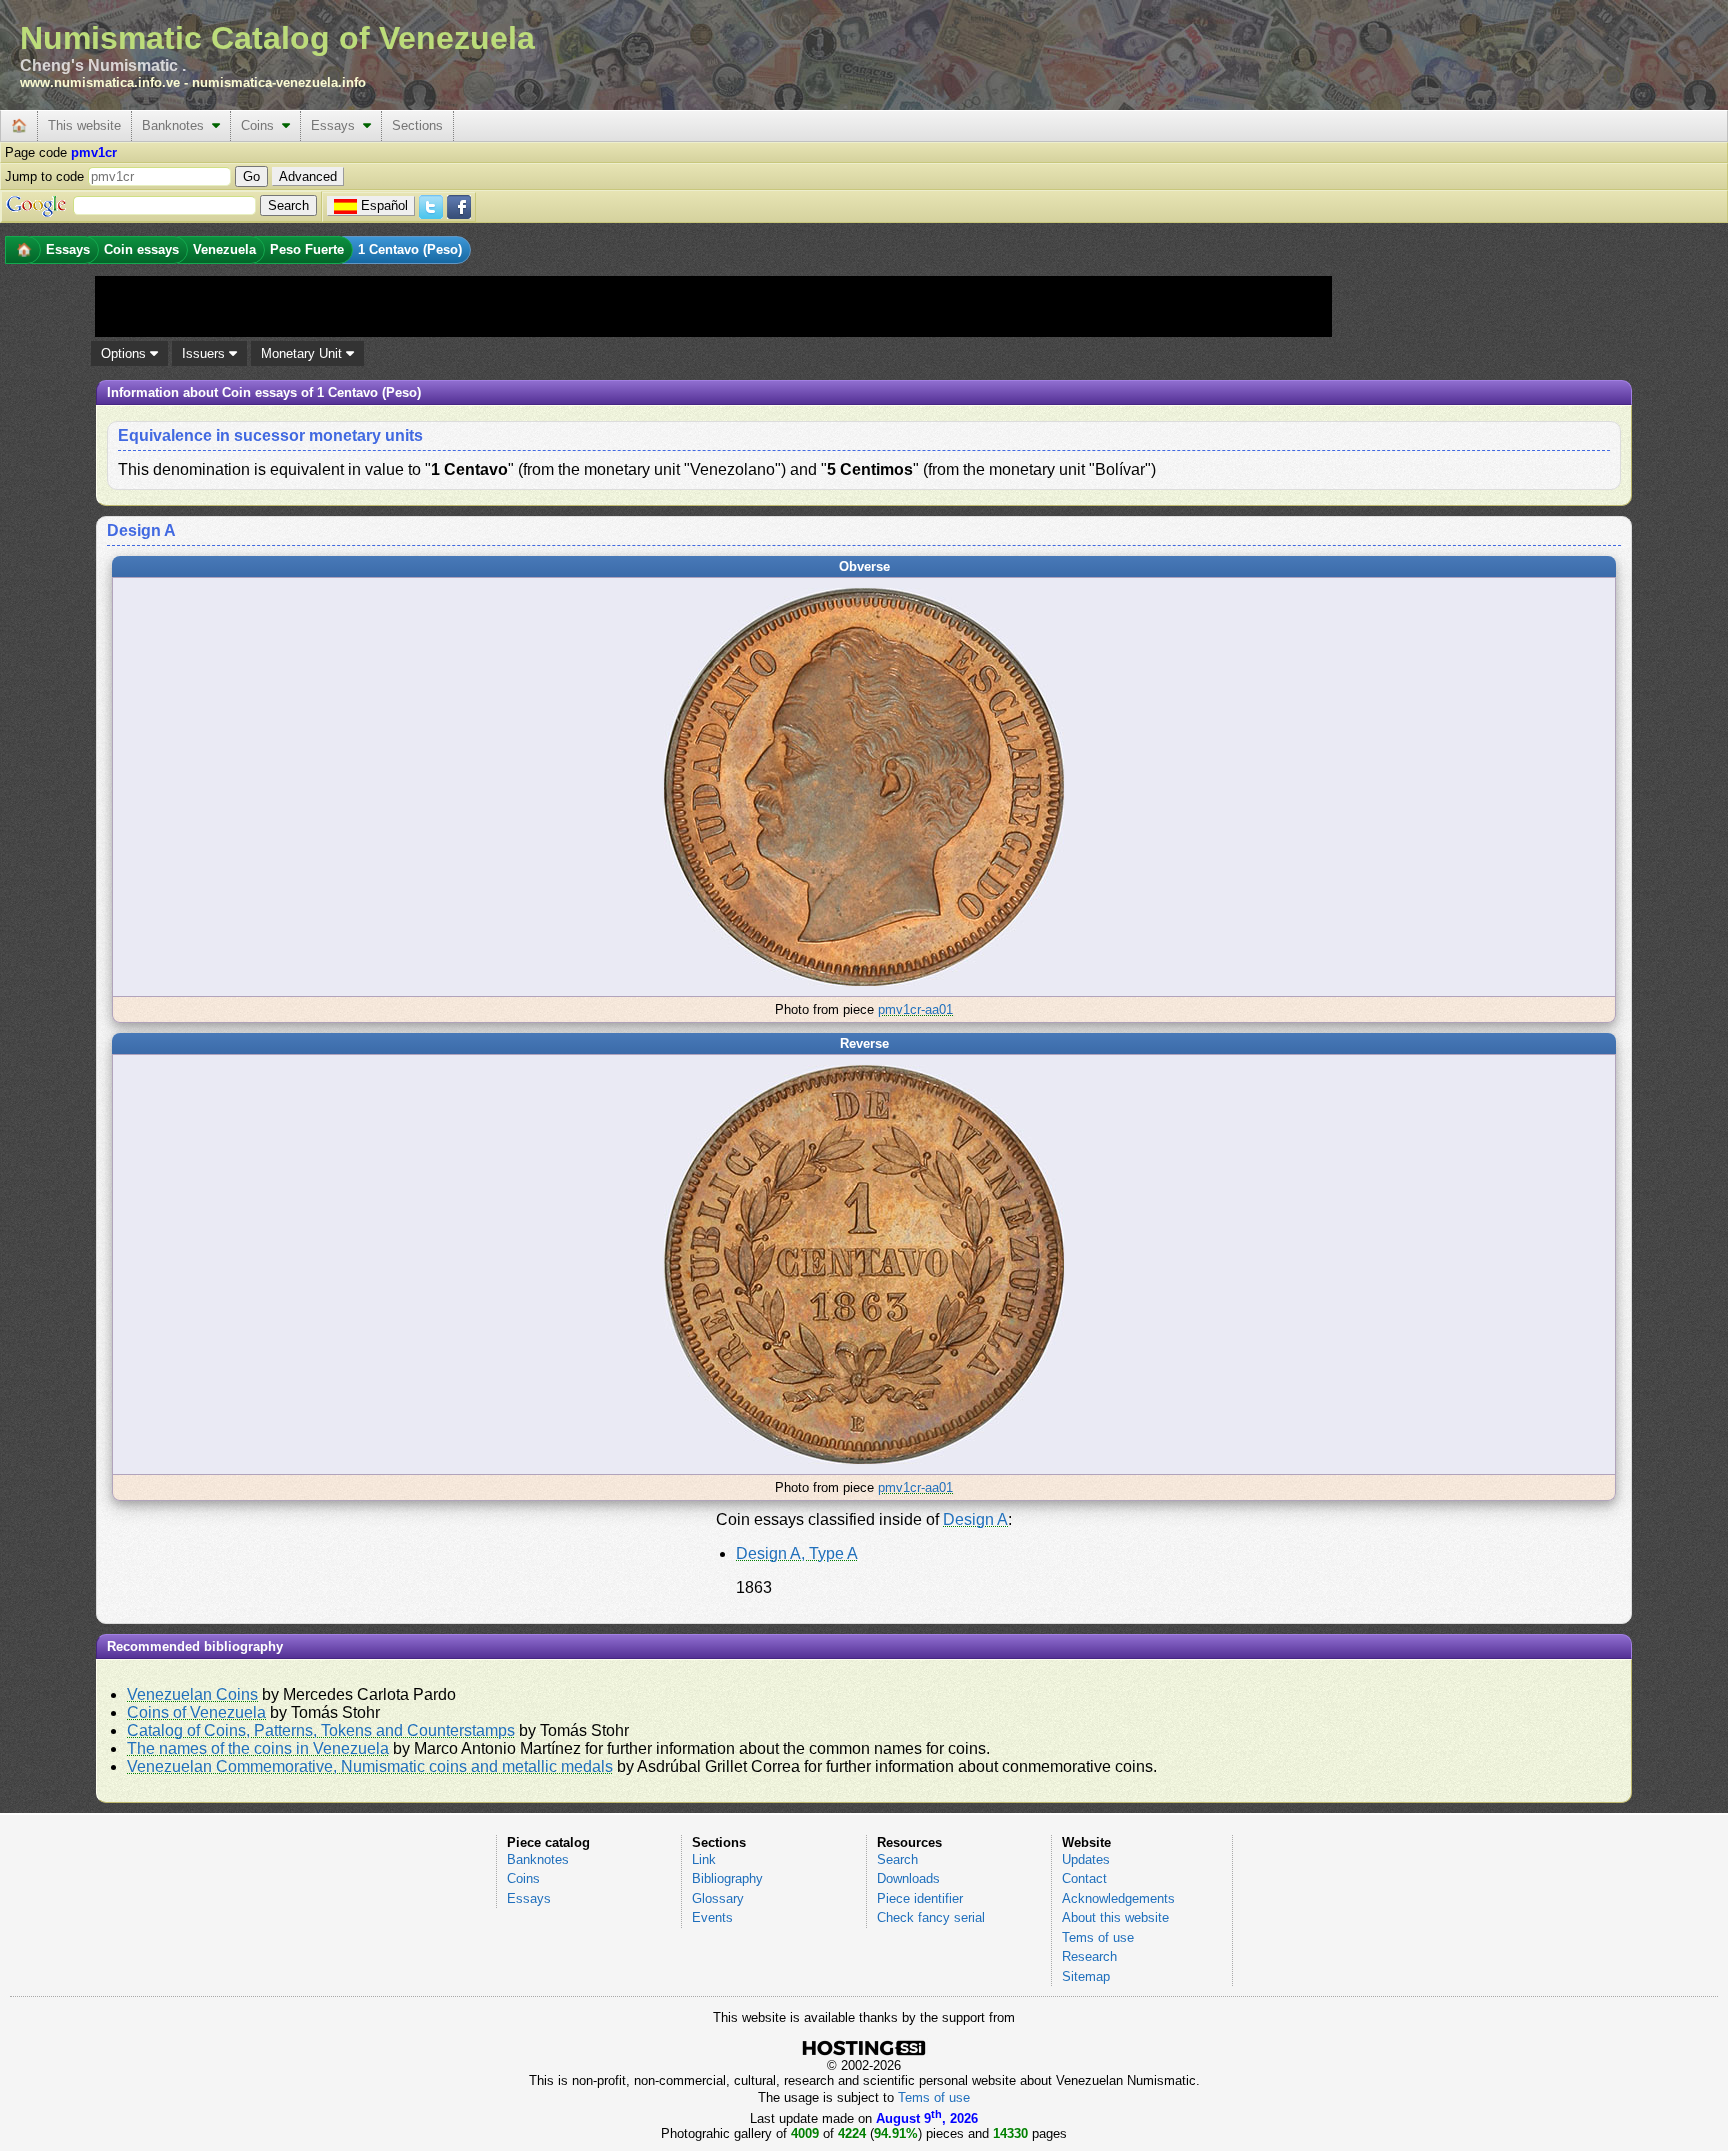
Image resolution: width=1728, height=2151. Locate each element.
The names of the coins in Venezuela (258, 1748)
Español (384, 205)
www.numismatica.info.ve (100, 82)
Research (1089, 1956)
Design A (975, 1519)
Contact (1084, 1878)
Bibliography (727, 1878)
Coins (261, 125)
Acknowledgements (1118, 1898)
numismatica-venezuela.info (279, 82)
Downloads (908, 1878)
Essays (337, 125)
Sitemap (1086, 1976)
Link (704, 1859)
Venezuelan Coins (192, 1694)
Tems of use (1098, 1937)
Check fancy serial (931, 1917)
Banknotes (177, 125)
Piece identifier (920, 1898)
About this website (1115, 1917)
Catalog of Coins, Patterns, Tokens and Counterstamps (321, 1730)
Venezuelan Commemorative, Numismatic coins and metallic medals (370, 1766)
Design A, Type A (797, 1553)
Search (897, 1859)
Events (712, 1917)
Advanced (308, 176)
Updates (1086, 1859)
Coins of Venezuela (196, 1712)
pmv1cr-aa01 (915, 1009)
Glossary (718, 1898)
